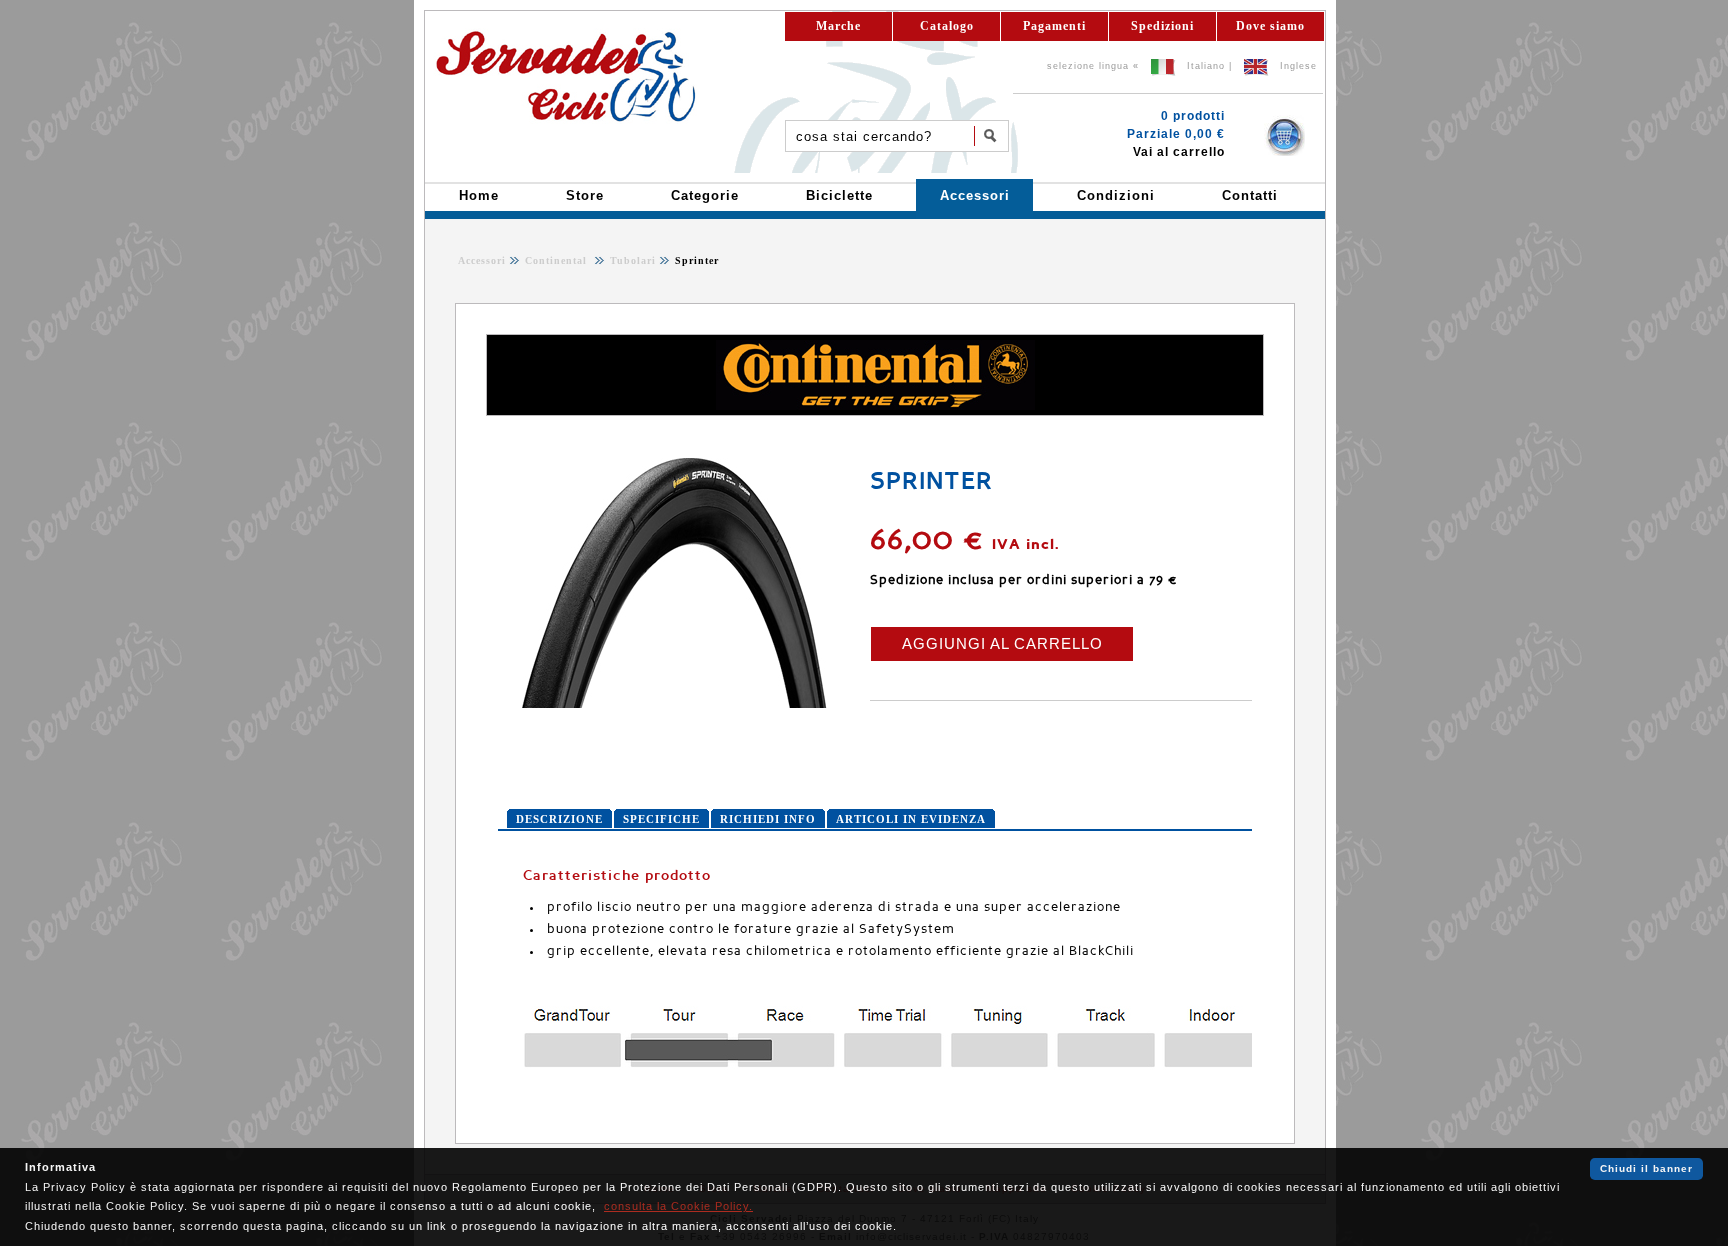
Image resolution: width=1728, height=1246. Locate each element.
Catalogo (947, 26)
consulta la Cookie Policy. (678, 1206)
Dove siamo (1270, 26)
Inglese (1298, 66)
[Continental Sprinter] (673, 704)
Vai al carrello (1179, 152)
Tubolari (631, 260)
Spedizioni (1162, 26)
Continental (558, 260)
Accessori (482, 260)
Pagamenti (1054, 26)
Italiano (1206, 66)
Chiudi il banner (1646, 1168)
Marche (838, 26)
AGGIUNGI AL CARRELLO (1002, 643)
